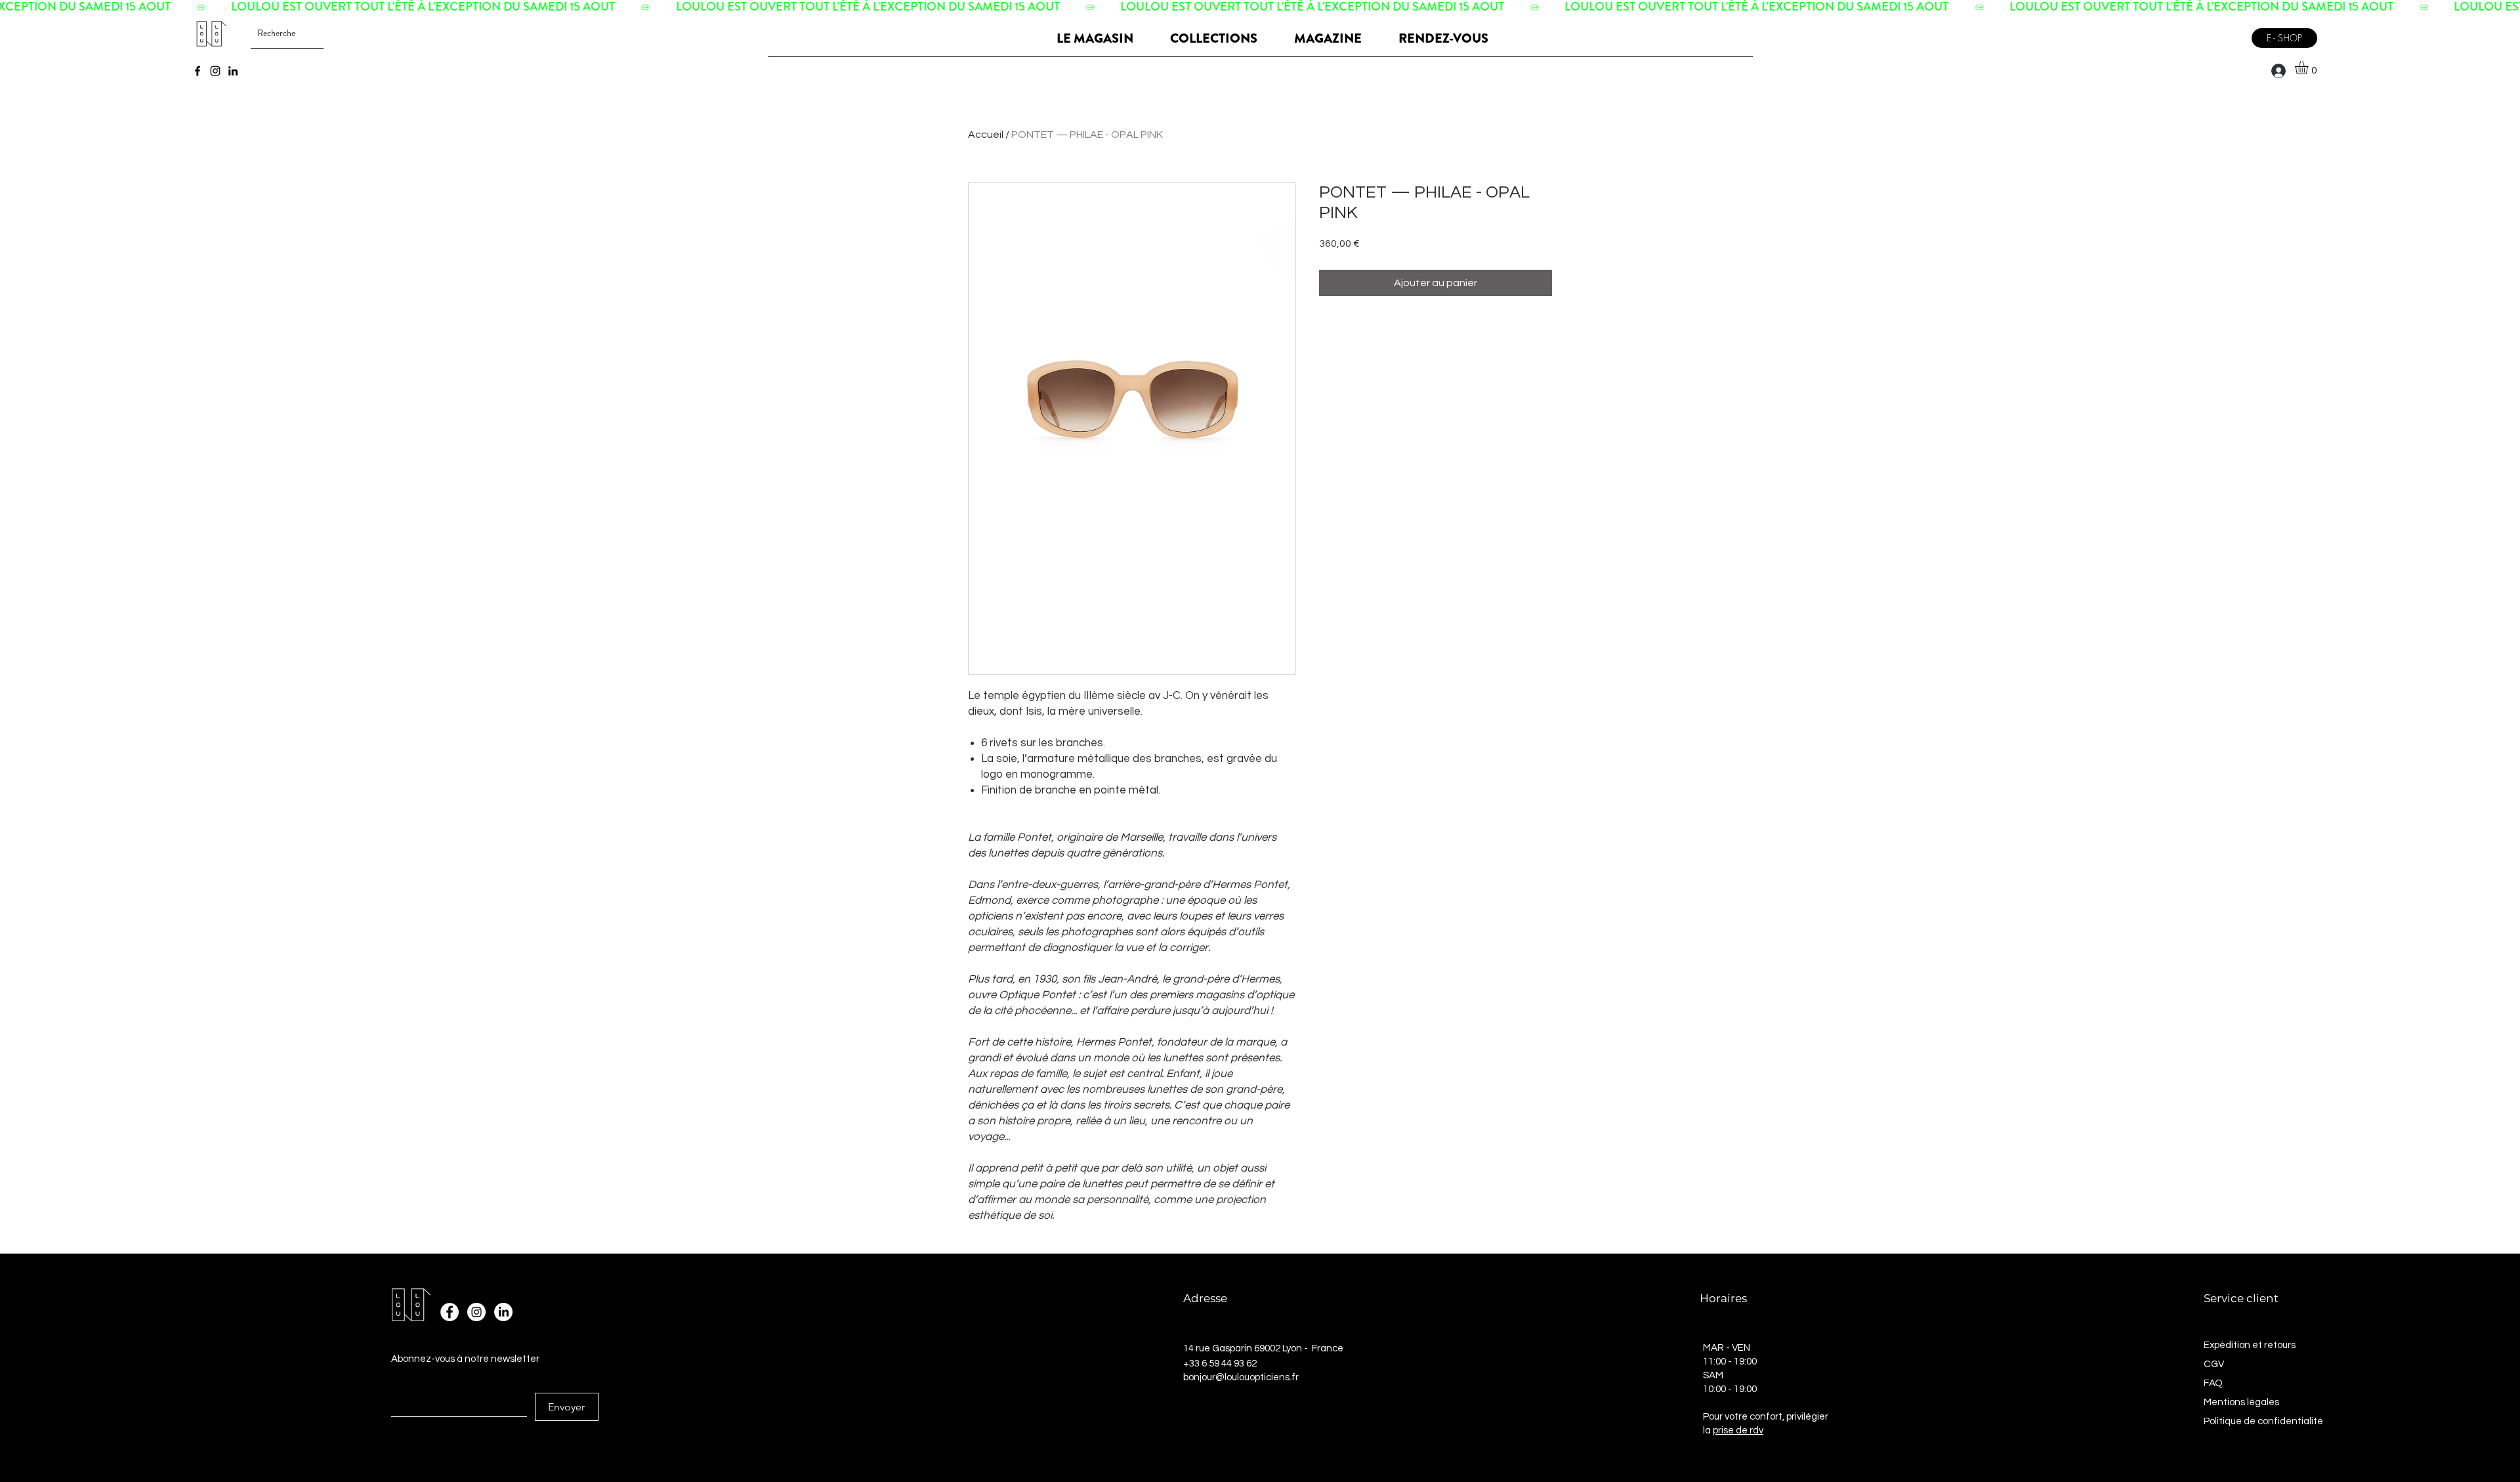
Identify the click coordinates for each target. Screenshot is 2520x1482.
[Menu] (2228, 33)
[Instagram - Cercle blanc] (476, 1312)
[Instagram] (215, 71)
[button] (2309, 68)
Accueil (986, 135)
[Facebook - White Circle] (450, 1312)
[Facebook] (198, 71)
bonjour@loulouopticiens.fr (1241, 1377)
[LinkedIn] (233, 71)
